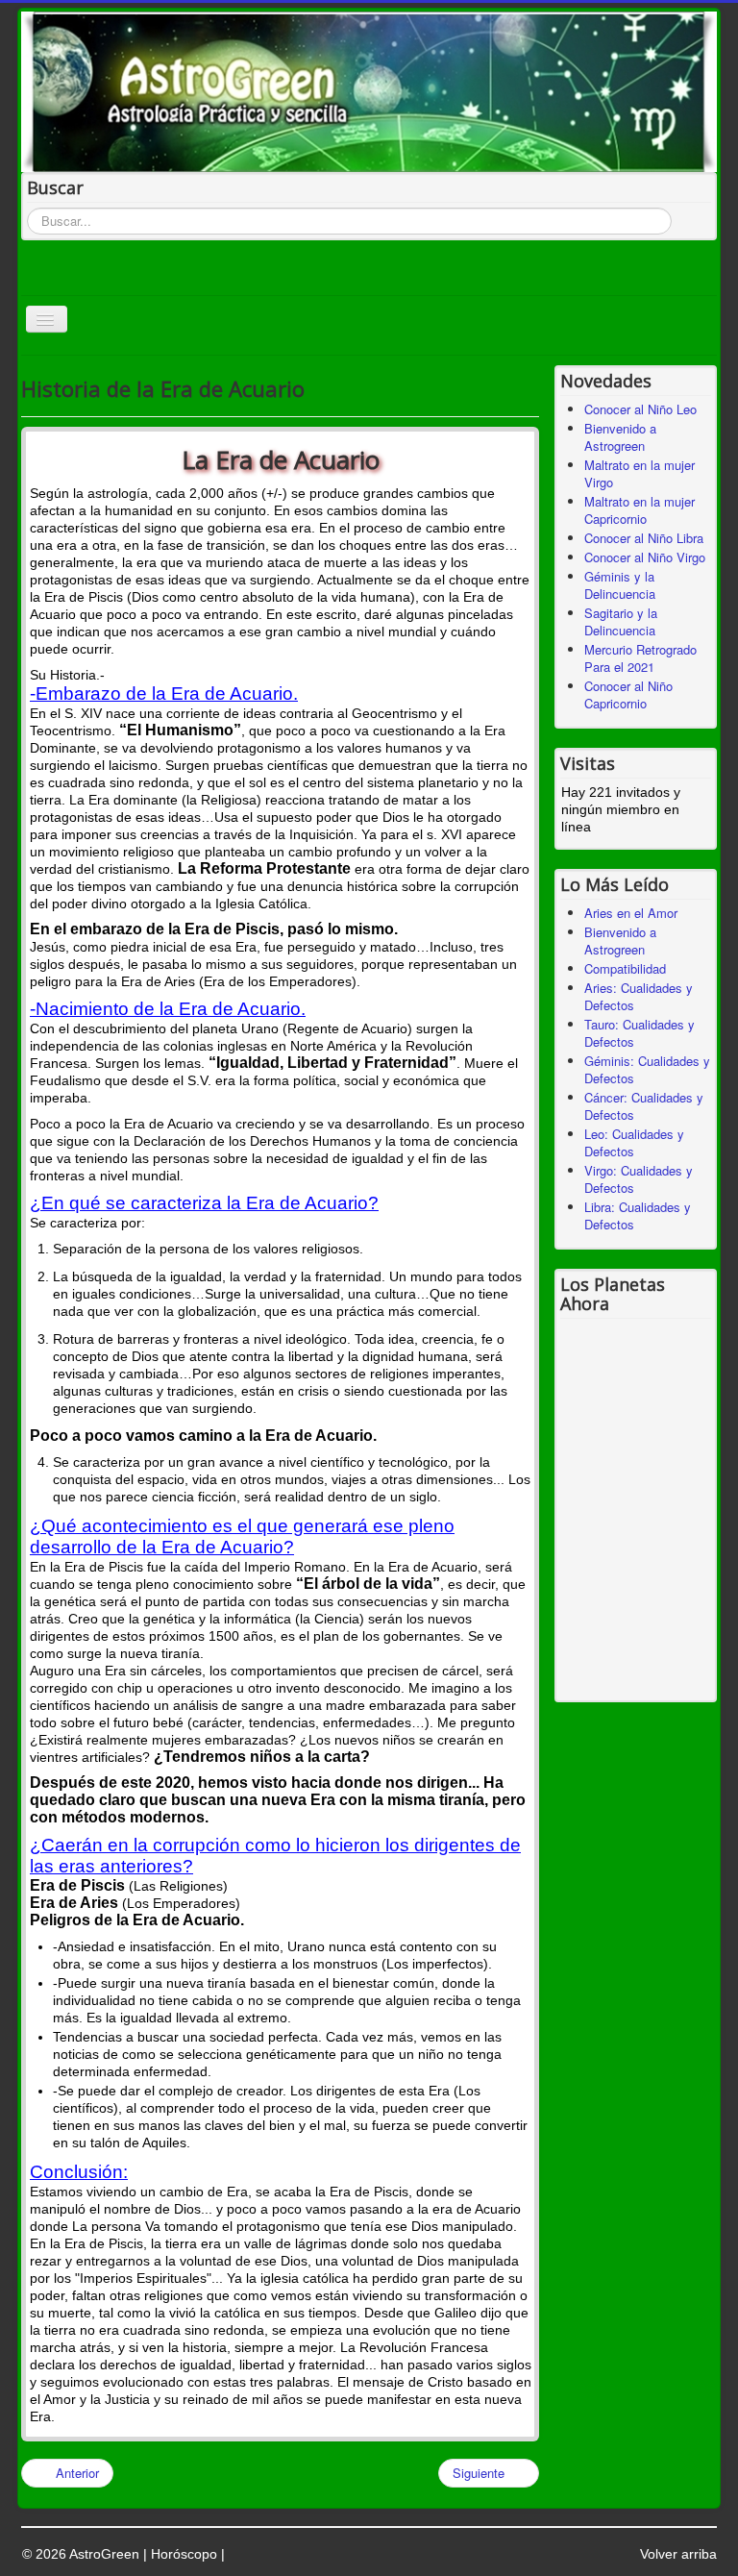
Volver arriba (678, 2554)
